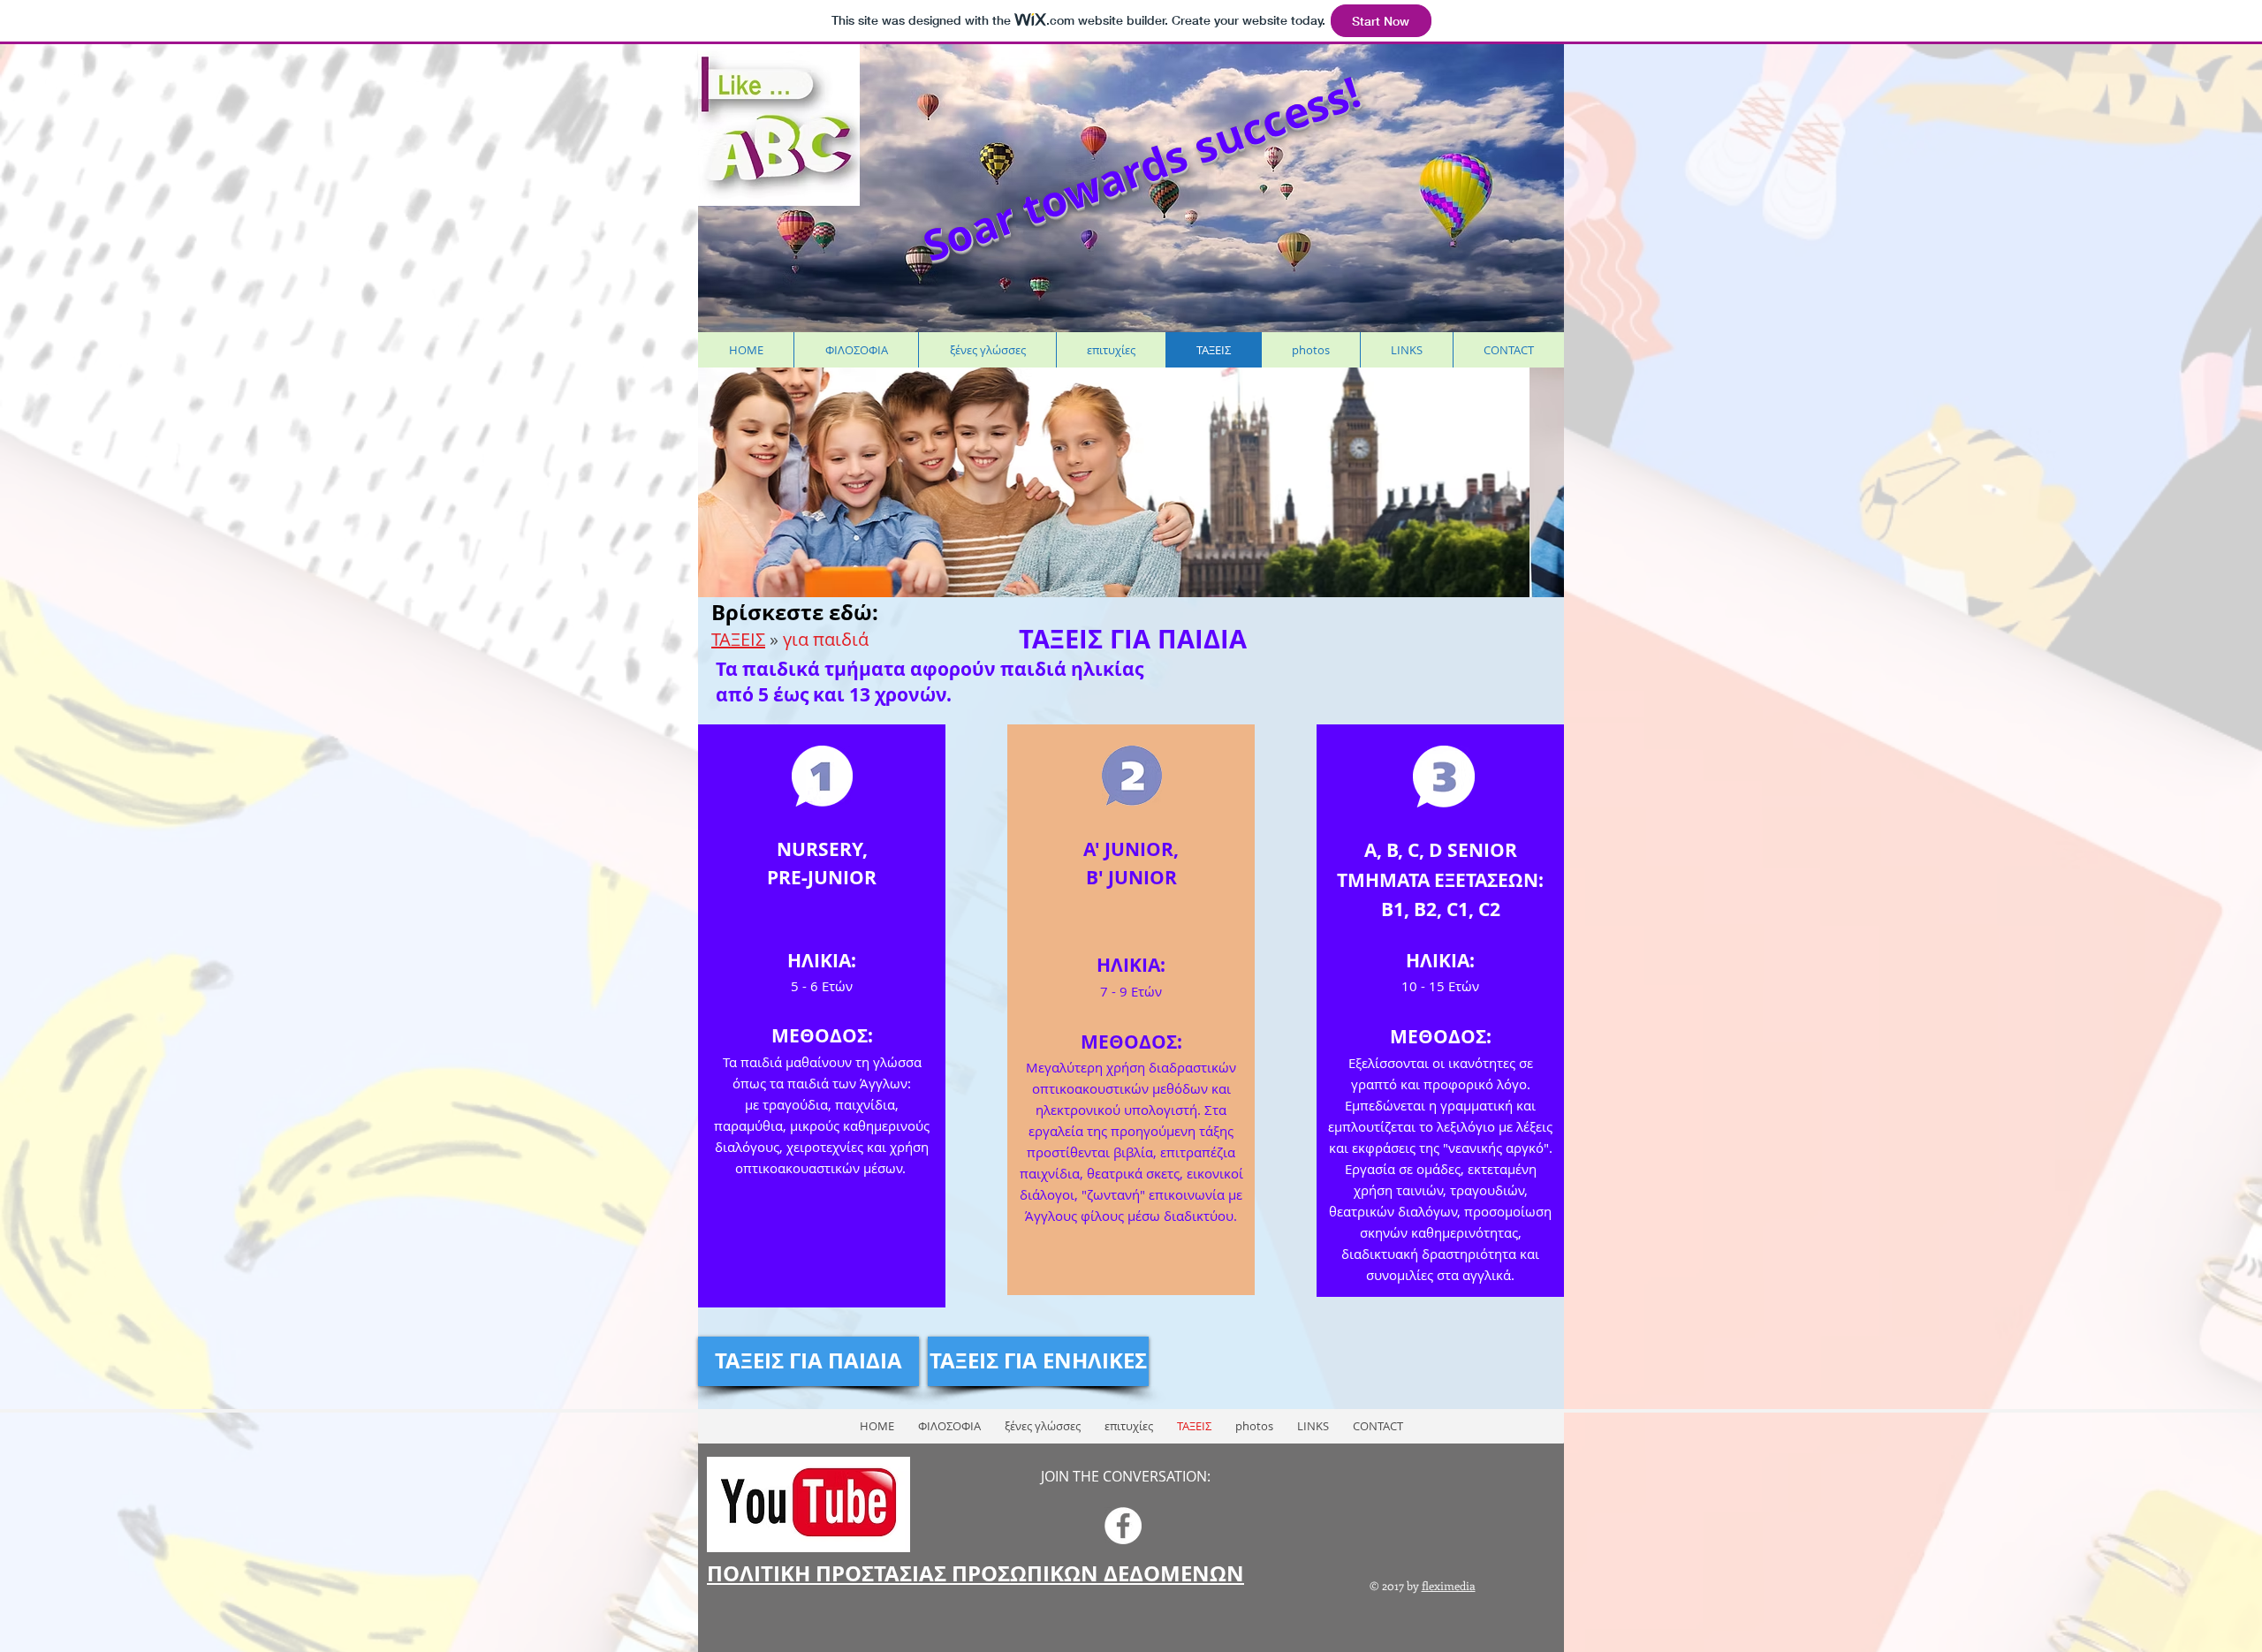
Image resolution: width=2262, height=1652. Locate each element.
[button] (1131, 482)
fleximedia (1449, 1585)
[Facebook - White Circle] (1123, 1526)
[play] (1522, 382)
